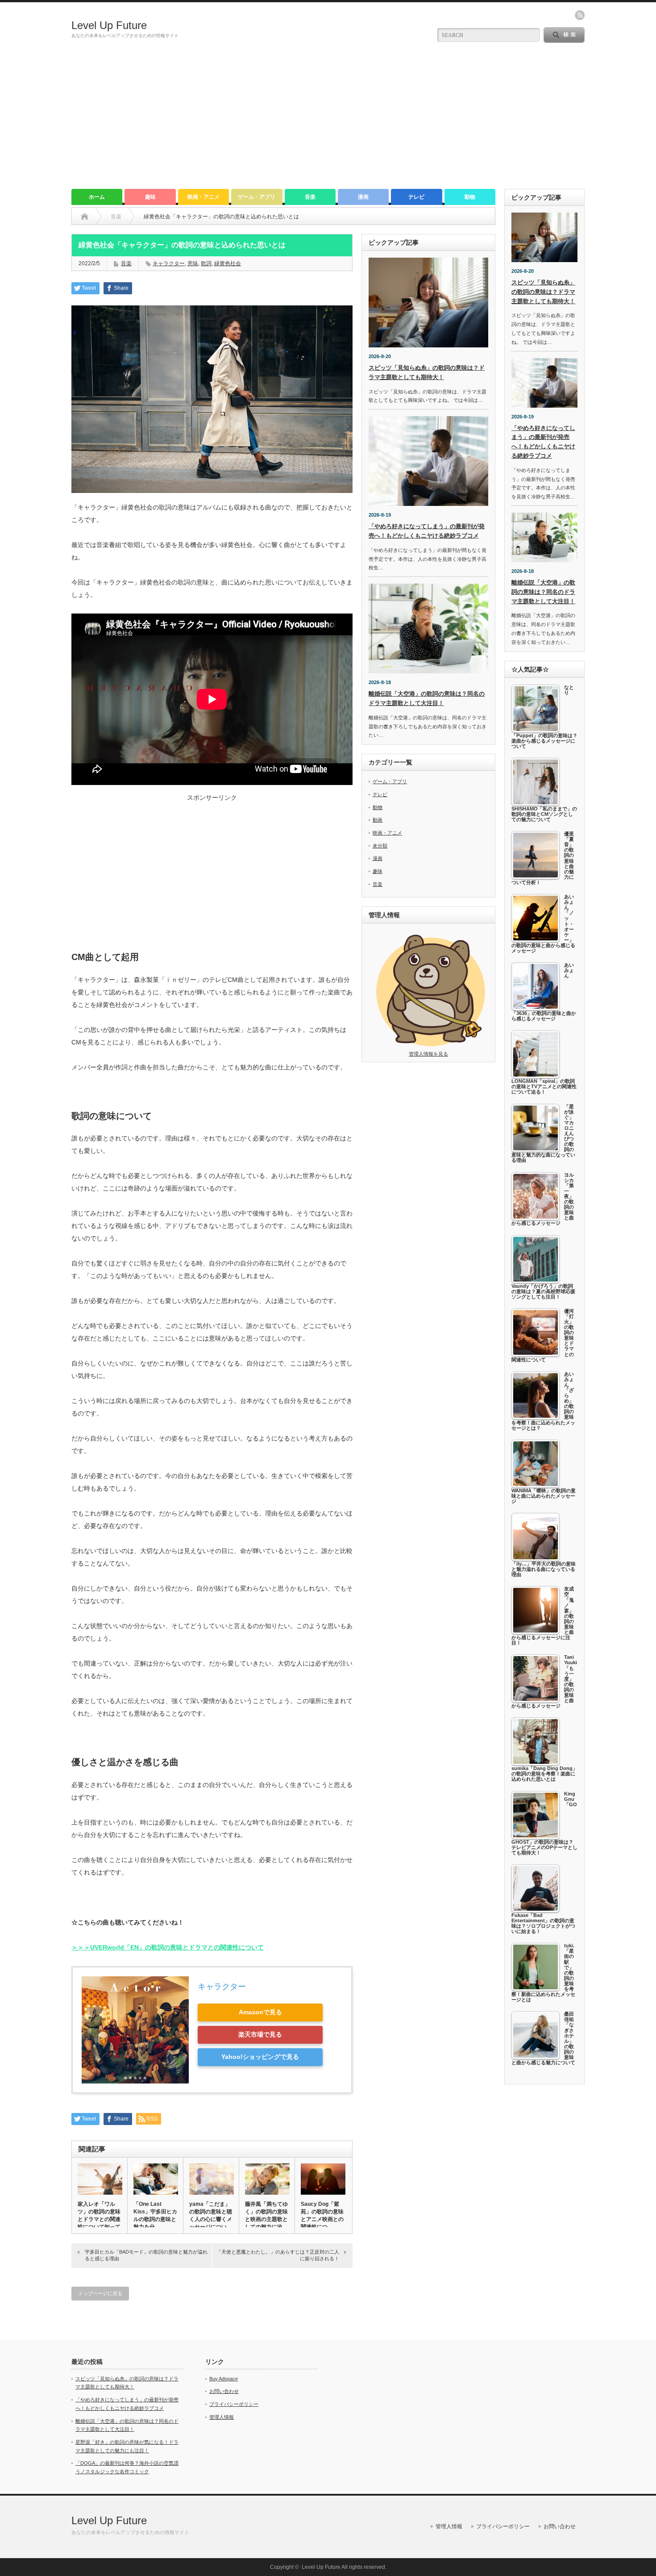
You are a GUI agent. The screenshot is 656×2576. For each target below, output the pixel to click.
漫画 (363, 197)
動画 (378, 820)
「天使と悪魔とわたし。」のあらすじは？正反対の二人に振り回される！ (278, 2255)
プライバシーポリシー (234, 2404)
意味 (193, 263)
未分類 (380, 846)
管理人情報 (222, 2417)
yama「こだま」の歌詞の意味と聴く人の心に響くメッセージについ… (211, 2215)
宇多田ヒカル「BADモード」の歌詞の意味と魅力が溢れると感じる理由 (146, 2255)
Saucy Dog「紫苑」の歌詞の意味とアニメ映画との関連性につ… (322, 2215)
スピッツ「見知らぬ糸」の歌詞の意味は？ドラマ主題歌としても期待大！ (543, 292)
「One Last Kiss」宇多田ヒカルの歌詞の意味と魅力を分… (155, 2215)
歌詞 (206, 263)
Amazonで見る (260, 2012)
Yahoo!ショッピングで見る (260, 2057)
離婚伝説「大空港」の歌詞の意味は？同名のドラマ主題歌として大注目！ (543, 592)
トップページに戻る (100, 2293)
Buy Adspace (224, 2379)
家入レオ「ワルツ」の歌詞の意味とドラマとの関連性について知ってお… (99, 2219)
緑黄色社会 (228, 263)
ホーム (97, 197)
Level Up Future (109, 25)
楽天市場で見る (260, 2034)
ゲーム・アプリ (257, 197)
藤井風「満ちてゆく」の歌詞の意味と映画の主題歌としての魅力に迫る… (266, 2219)
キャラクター (169, 263)
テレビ (416, 197)
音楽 (310, 197)
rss (580, 15)
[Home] (85, 217)
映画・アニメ (203, 197)
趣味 (150, 197)
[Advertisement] (328, 122)
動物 (470, 197)
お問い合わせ (224, 2391)
